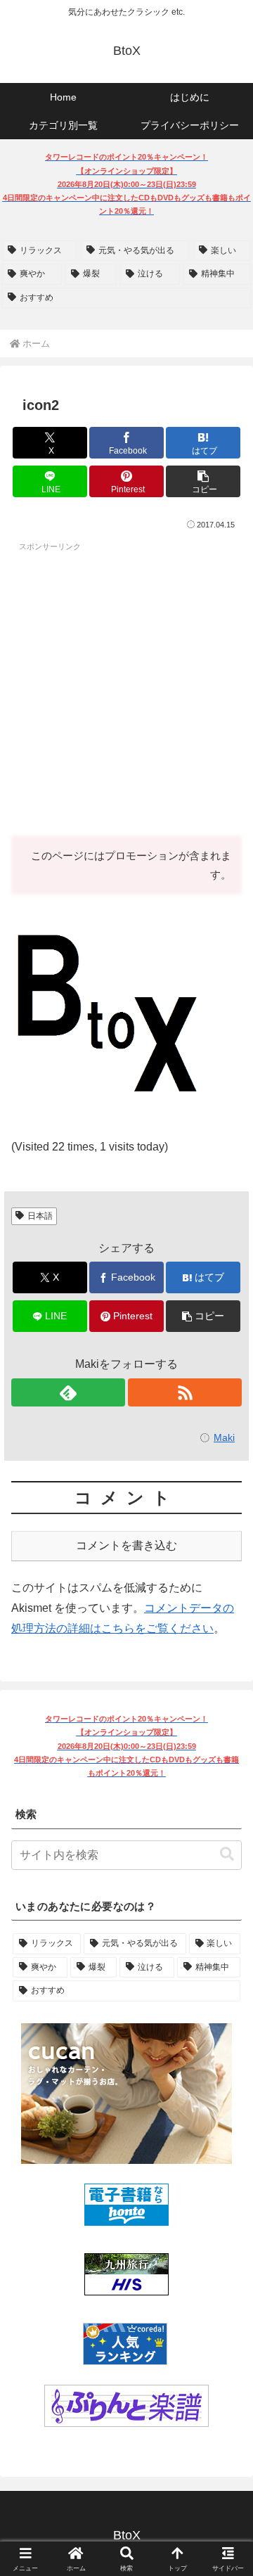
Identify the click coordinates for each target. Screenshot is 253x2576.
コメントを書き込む (126, 1545)
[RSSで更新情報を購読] (185, 1392)
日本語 (40, 1216)
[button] (203, 481)
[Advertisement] (126, 685)
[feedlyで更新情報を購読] (68, 1392)
